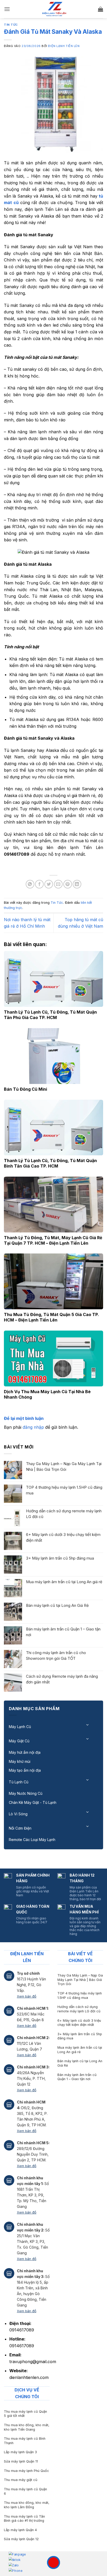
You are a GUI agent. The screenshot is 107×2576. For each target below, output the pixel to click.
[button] (7, 9)
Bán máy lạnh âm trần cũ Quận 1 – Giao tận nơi (63, 1632)
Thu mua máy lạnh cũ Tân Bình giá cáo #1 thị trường (24, 2519)
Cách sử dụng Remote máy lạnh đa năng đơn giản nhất (62, 1679)
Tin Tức (11, 25)
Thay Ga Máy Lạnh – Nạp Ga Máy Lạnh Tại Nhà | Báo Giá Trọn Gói (64, 1466)
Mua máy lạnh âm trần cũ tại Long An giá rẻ (64, 1582)
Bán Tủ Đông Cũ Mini (25, 1089)
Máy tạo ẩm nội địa (25, 1770)
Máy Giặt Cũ (19, 1741)
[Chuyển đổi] (88, 1725)
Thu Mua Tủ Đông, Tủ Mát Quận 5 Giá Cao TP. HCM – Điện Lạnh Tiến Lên (51, 1317)
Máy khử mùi (20, 1761)
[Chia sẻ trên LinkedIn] (77, 884)
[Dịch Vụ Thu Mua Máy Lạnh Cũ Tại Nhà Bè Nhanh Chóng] (53, 1358)
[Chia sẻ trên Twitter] (49, 884)
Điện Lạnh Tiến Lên (64, 46)
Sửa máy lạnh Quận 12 (21, 2539)
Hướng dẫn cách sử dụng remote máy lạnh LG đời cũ (64, 1514)
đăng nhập (33, 1427)
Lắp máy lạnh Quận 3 (20, 2452)
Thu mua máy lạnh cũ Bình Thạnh (25, 2441)
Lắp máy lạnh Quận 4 (20, 2530)
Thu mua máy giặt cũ (21, 2480)
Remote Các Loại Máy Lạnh (32, 1840)
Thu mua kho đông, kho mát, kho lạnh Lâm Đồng (27, 2505)
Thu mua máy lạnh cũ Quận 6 (25, 2491)
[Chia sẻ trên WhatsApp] (30, 884)
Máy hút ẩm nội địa (25, 1752)
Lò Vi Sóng (18, 1814)
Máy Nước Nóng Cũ (26, 1793)
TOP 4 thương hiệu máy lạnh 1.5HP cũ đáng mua (64, 1490)
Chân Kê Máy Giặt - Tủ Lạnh (33, 1802)
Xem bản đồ (27, 1996)
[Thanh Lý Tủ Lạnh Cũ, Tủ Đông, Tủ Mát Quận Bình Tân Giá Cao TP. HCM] (53, 1128)
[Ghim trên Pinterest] (68, 884)
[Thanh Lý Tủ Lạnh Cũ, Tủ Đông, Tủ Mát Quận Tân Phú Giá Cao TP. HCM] (53, 979)
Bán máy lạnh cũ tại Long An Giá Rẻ (57, 1605)
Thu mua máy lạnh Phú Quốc (26, 2471)
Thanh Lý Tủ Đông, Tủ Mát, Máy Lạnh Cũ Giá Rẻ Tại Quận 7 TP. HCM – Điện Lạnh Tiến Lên (53, 1240)
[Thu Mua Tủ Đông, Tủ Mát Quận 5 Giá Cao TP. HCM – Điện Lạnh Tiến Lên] (53, 1281)
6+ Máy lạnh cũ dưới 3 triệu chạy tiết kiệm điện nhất (63, 1537)
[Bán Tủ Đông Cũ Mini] (53, 1056)
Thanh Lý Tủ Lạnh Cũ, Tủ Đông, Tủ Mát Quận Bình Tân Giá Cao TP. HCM (50, 1163)
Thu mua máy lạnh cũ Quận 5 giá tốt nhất (25, 2414)
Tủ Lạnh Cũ (19, 1782)
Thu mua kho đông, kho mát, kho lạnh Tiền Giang (27, 2427)
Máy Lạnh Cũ (20, 1727)
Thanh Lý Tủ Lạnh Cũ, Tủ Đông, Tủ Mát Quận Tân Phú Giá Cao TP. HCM (50, 1015)
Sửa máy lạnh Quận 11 (21, 2461)
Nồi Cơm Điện (20, 1828)
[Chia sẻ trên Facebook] (39, 884)
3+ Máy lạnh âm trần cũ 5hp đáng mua (60, 1558)
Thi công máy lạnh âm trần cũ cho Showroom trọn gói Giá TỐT (56, 1655)
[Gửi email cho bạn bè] (58, 884)
